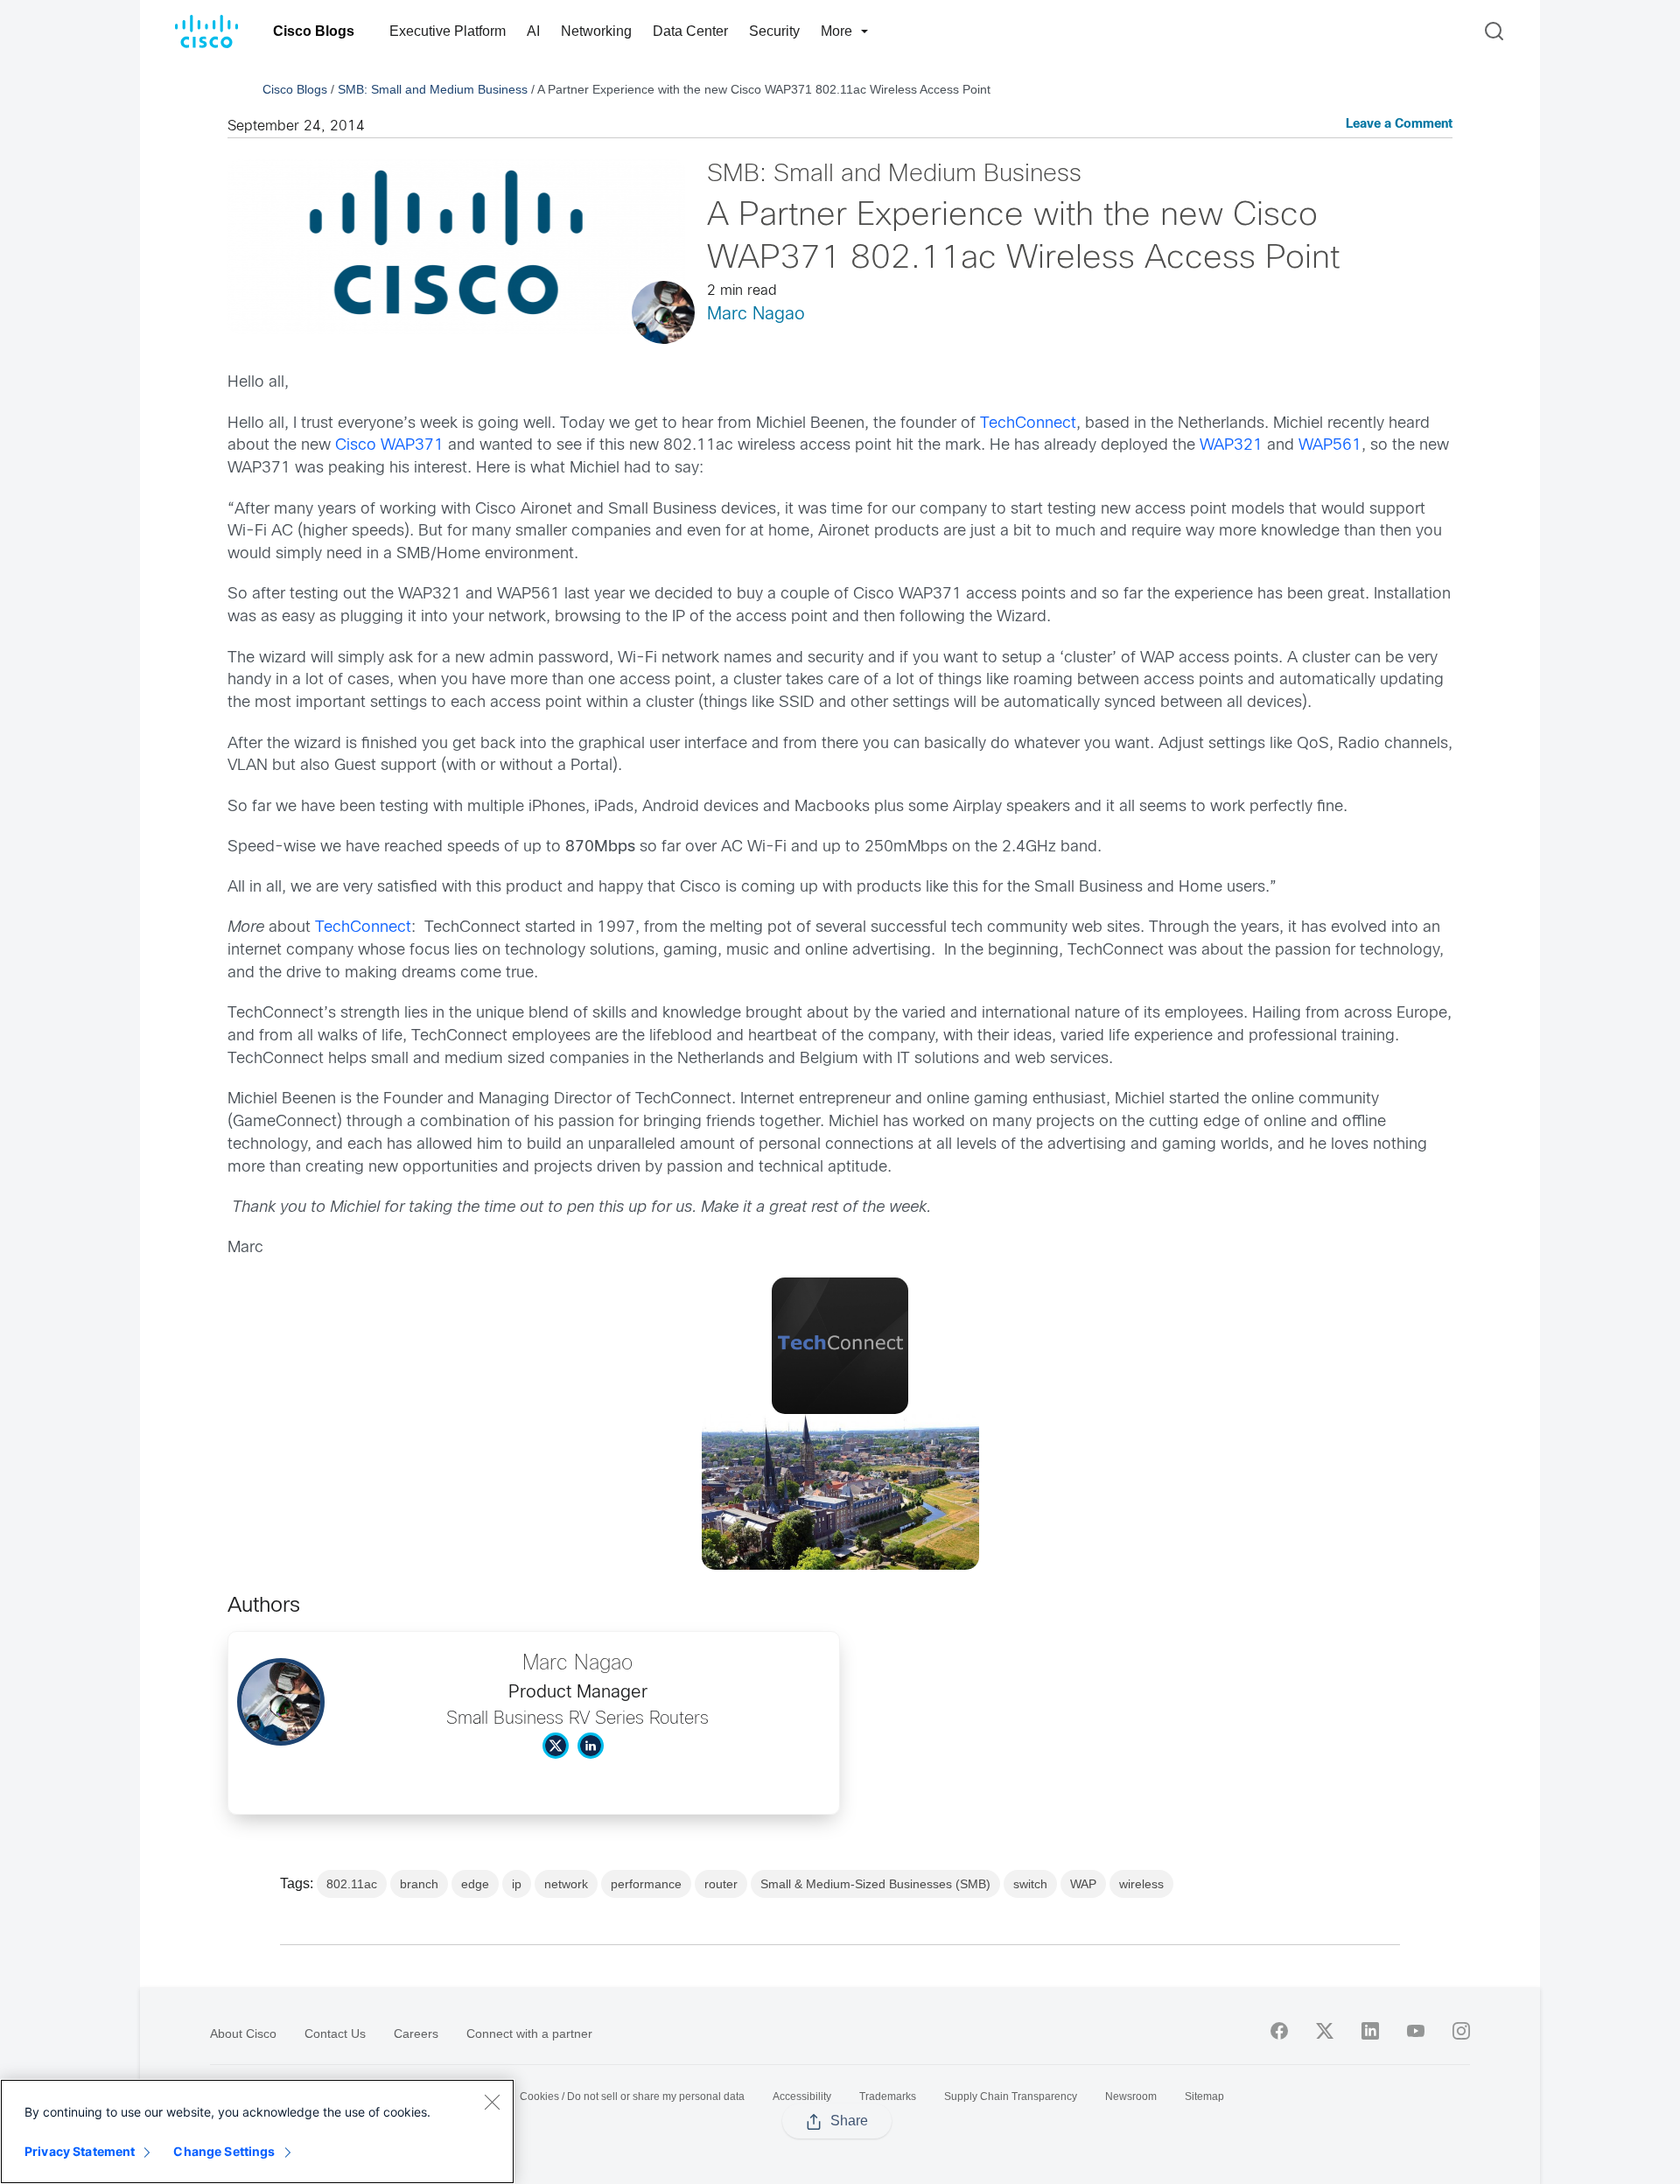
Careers (416, 2033)
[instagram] (1461, 2031)
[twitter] (1325, 2031)
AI (533, 31)
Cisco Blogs (314, 31)
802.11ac (352, 1884)
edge (475, 1884)
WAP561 (1330, 446)
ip (517, 1884)
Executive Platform (448, 31)
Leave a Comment (1399, 125)
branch (419, 1884)
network (566, 1884)
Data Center (690, 31)
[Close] (492, 2102)
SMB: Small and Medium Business (433, 89)
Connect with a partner (529, 2033)
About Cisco (243, 2033)
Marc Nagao (756, 315)
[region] (257, 2131)
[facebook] (1279, 2031)
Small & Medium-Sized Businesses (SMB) (875, 1884)
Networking (596, 31)
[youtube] (1416, 2031)
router (721, 1884)
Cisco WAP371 (389, 446)
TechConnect (1028, 424)
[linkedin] (1370, 2031)
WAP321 (1231, 446)
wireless (1141, 1884)
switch (1030, 1884)
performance (646, 1884)
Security (774, 31)
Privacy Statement (80, 2151)
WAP (1083, 1884)
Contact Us (335, 2033)
